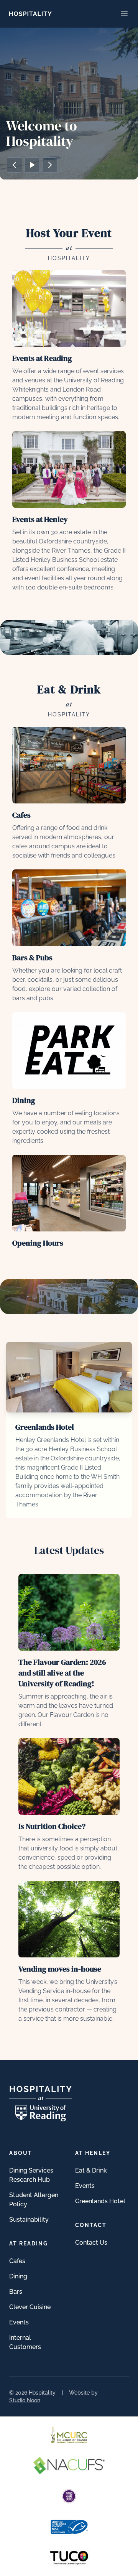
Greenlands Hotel (100, 2201)
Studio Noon (25, 2400)
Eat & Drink (91, 2170)
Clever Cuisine (30, 2307)
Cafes (17, 2261)
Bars (16, 2292)
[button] (15, 165)
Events (19, 2322)
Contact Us (91, 2243)
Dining (18, 2276)
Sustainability (29, 2220)
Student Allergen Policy (34, 2200)
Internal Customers (25, 2342)
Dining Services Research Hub (31, 2175)
